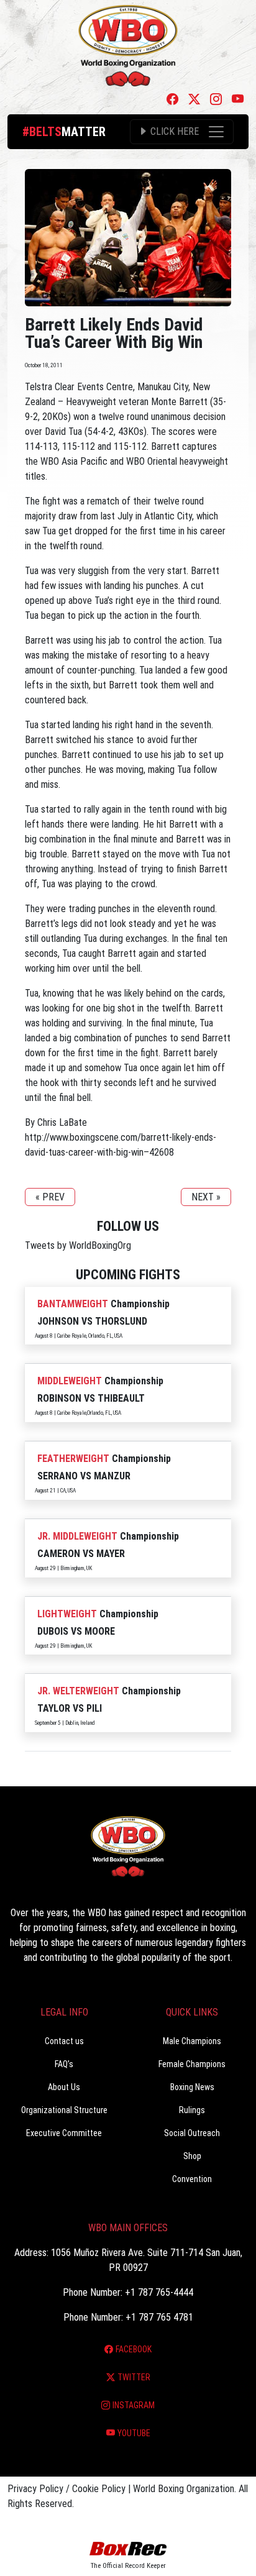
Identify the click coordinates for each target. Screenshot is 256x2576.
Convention (192, 2179)
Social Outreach (192, 2133)
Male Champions (192, 2041)
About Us (64, 2087)
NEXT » (206, 1197)
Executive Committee (64, 2133)
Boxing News (192, 2087)
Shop (192, 2156)
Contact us (64, 2041)
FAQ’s (64, 2064)
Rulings (192, 2110)
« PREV (50, 1197)
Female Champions (192, 2064)
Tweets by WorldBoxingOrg (78, 1245)
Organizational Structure (64, 2110)
